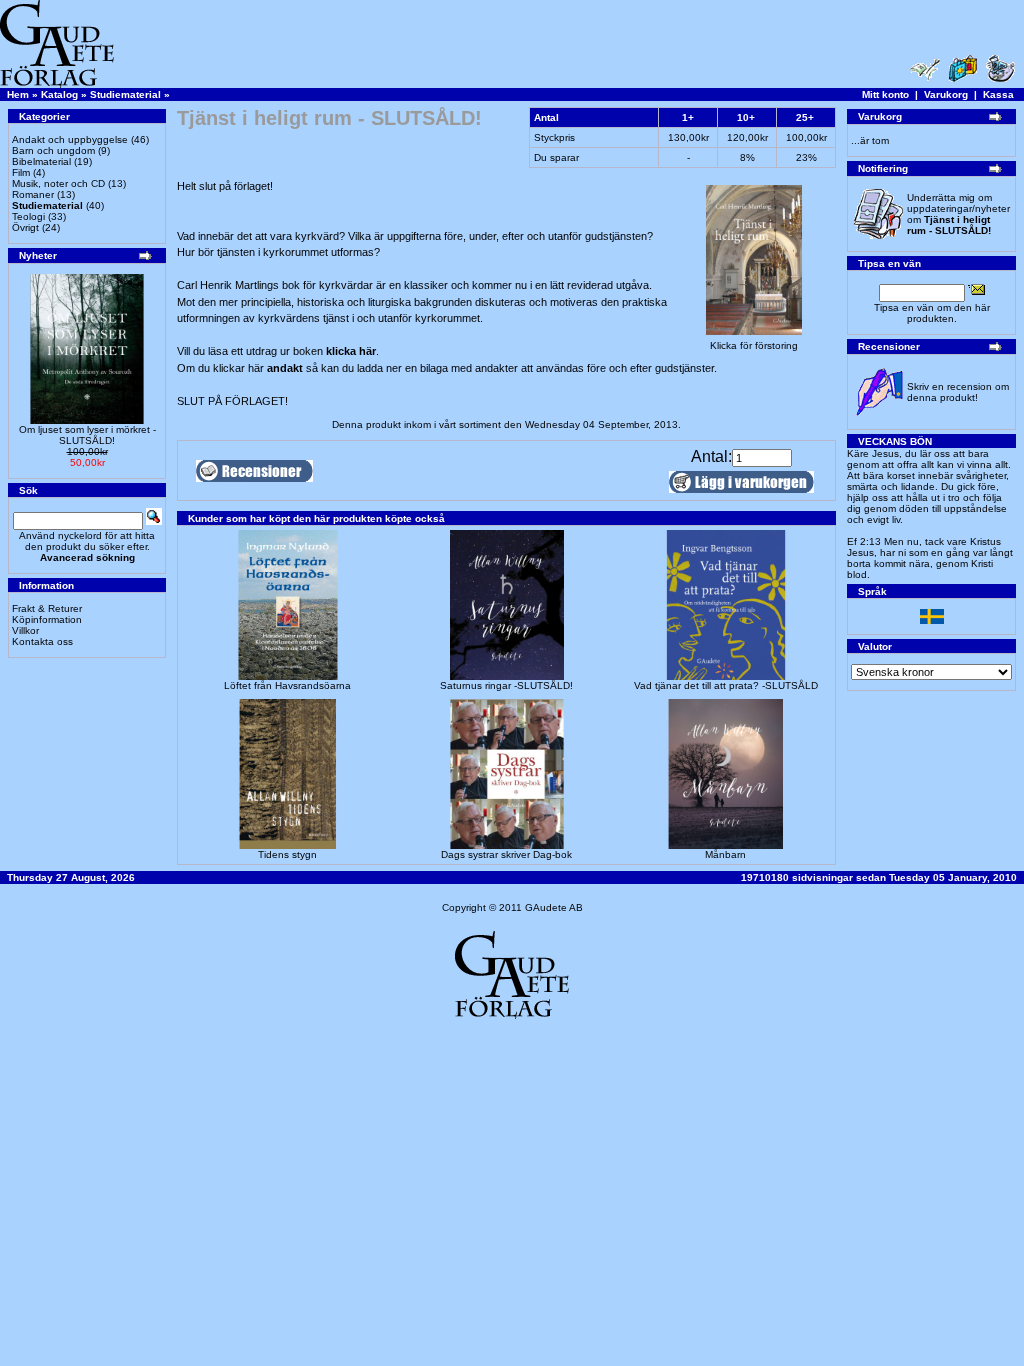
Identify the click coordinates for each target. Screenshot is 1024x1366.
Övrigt (25, 227)
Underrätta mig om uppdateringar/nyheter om (958, 214)
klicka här (351, 351)
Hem (18, 94)
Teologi (28, 216)
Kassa (998, 94)
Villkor (25, 630)
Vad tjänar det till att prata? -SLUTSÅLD (726, 685)
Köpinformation (47, 619)
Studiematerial (125, 94)
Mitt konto (885, 94)
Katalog (59, 94)
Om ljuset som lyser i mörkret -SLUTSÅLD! (87, 435)
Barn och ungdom (53, 150)
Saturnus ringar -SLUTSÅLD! (506, 685)
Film (21, 172)
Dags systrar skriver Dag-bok (506, 854)
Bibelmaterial (41, 161)
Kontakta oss (42, 641)
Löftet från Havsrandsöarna (287, 685)
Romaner (33, 194)
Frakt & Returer (47, 608)
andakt (286, 368)
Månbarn (725, 854)
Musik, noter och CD (58, 183)
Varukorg (946, 94)
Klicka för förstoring (754, 345)
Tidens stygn (287, 854)
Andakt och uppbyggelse (70, 139)
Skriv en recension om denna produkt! (958, 392)
